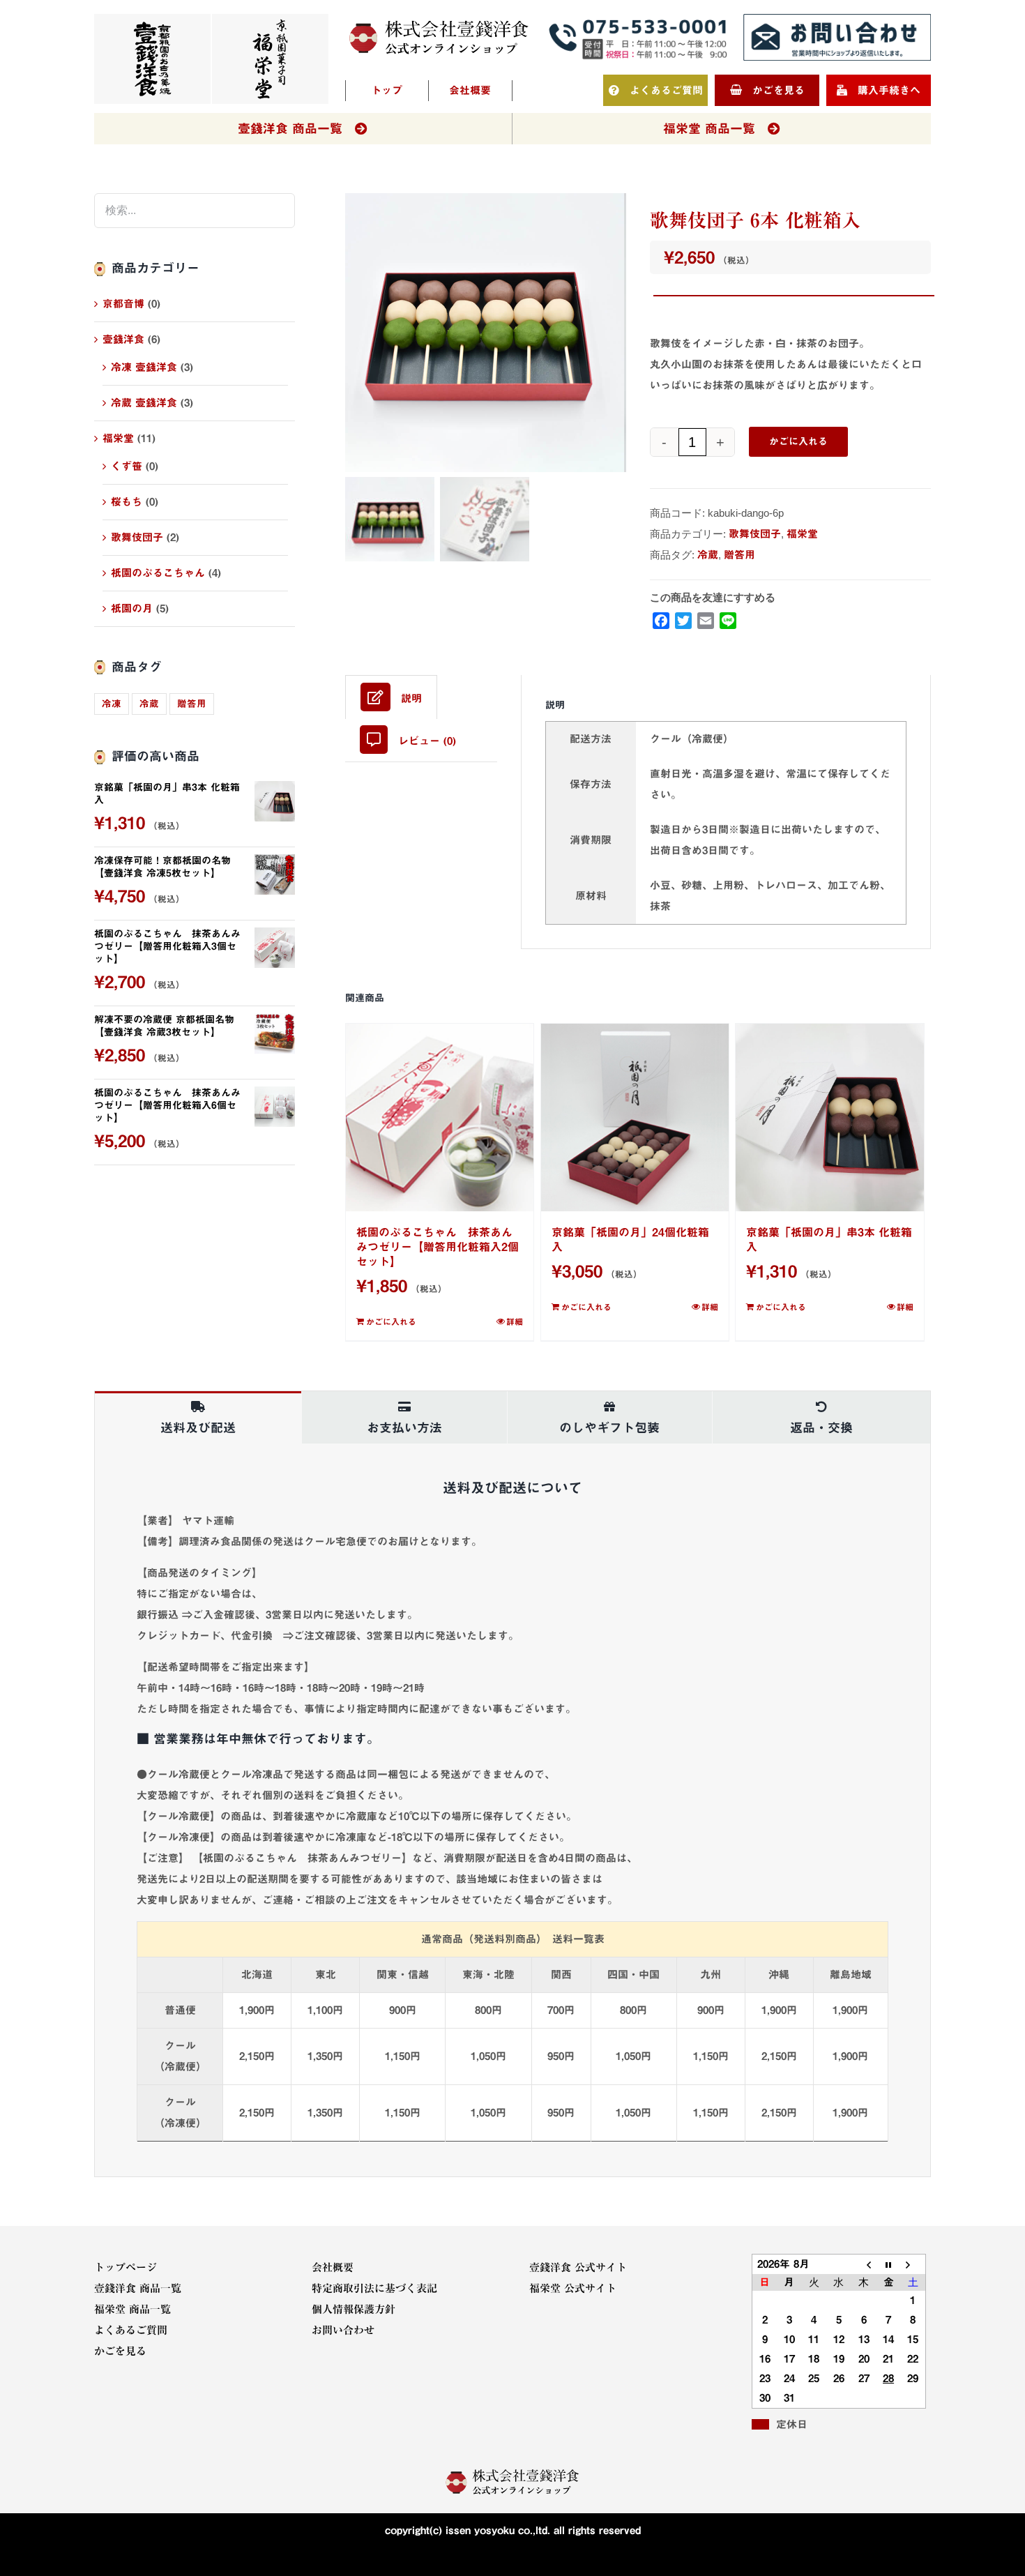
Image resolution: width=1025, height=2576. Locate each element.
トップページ (126, 2267)
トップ (387, 90)
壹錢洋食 (123, 339)
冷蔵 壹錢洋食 (144, 403)
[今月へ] (888, 2264)
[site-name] (512, 2470)
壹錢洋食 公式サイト (578, 2267)
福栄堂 (802, 534)
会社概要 (470, 90)
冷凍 (112, 704)
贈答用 (739, 555)
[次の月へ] (913, 2264)
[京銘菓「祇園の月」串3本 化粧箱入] (829, 1117)
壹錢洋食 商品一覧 (296, 128)
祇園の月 (132, 608)
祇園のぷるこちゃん (158, 573)
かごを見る (773, 90)
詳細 (515, 1321)
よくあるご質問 (661, 90)
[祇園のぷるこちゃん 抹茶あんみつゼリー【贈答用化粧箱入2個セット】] (440, 1117)
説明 (410, 698)
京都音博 (123, 304)
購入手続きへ (884, 90)
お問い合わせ (343, 2330)
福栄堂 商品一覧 (715, 128)
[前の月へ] (864, 2264)
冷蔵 (708, 555)
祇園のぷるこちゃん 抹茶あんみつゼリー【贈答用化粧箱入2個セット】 (438, 1247)
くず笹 (127, 466)
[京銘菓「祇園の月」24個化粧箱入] (635, 1117)
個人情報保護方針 (354, 2309)
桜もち (127, 502)
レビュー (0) (425, 741)
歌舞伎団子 (755, 534)
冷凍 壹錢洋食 (144, 367)
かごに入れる (798, 441)
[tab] (391, 697)
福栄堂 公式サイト (573, 2288)
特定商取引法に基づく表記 (374, 2288)
